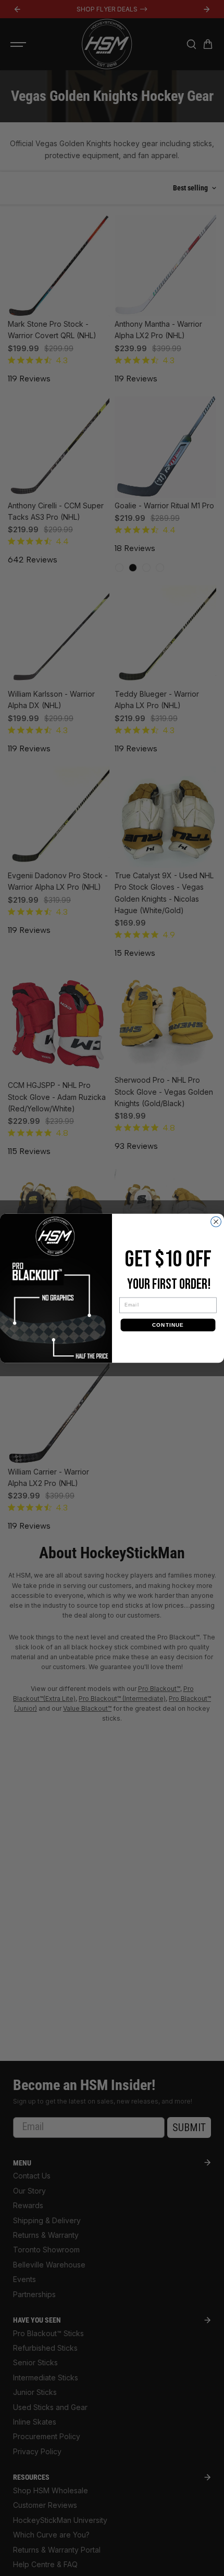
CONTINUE (168, 1324)
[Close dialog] (216, 1222)
